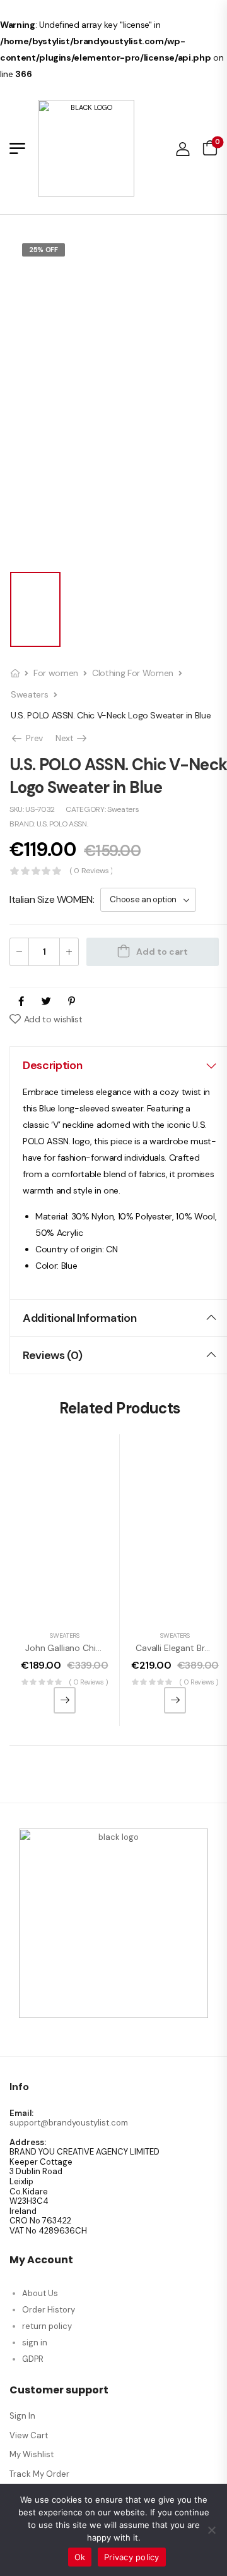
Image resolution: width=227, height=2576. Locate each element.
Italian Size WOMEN (51, 899)
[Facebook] (21, 1001)
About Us (40, 2293)
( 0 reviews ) (91, 871)
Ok (80, 2557)
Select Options (65, 1700)
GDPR (33, 2359)
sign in (35, 2343)
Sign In (22, 2416)
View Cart (29, 2435)
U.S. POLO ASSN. (62, 824)
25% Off (44, 250)
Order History (49, 2310)
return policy (47, 2326)
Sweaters (29, 694)
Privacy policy (132, 2557)
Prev (30, 738)
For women (56, 673)
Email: (21, 2113)
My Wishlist (32, 2454)
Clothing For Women (133, 673)
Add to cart (162, 952)
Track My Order (39, 2474)
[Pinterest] (72, 1001)
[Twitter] (46, 1001)
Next (72, 738)
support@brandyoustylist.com (69, 2123)
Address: (28, 2143)
